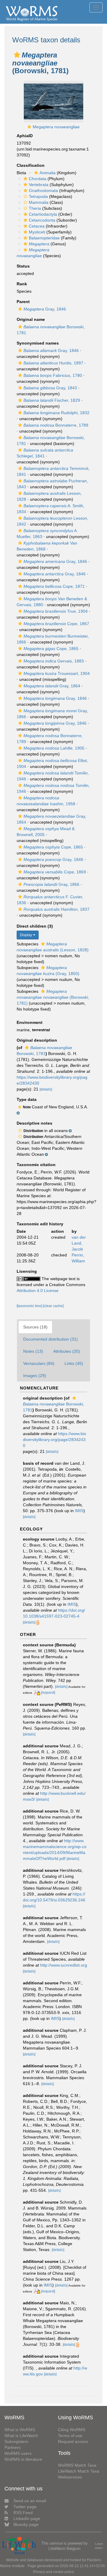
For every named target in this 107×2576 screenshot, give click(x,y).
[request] (48, 1693)
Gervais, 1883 (54, 661)
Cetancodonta (42, 220)
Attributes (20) (67, 1351)
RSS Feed (23, 2513)
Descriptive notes (34, 1123)
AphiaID (25, 136)
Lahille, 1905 (54, 748)
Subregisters (16, 2441)
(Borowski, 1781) (53, 997)
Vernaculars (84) (39, 1363)
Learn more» (99, 2546)
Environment (30, 1022)
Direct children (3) (35, 926)
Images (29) (35, 1376)
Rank (22, 284)
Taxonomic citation (36, 1165)
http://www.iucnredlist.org (64, 1965)
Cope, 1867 (56, 624)
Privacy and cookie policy (53, 2572)
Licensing (27, 1271)
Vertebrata (39, 185)
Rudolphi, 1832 (56, 413)
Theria (35, 208)
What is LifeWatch (21, 2436)
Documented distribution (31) (51, 1339)
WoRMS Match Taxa (77, 2465)
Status (23, 266)
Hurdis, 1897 (53, 363)
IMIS (79, 1511)
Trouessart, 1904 (57, 673)
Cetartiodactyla (43, 214)
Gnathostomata (43, 190)
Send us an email (30, 2501)
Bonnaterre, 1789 (56, 425)
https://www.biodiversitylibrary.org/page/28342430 (55, 1440)
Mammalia (39, 202)
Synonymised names (38, 343)
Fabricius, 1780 (53, 375)
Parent (23, 302)
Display (26, 935)
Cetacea (37, 226)
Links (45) (74, 1363)
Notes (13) (33, 1351)
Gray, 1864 (52, 686)
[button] (17, 55)
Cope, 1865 (51, 649)
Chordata (38, 179)
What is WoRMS (20, 2430)
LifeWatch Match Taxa (79, 2471)
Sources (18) (35, 1327)
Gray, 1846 (45, 309)
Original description (37, 1040)
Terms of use (70, 2436)
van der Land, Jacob (79, 1243)
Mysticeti (37, 232)
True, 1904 (56, 611)
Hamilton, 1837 (56, 909)
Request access (73, 2441)
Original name (31, 319)
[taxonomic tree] (30, 1306)
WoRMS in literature (23, 2459)
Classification (31, 165)
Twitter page (25, 2507)
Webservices (70, 2477)
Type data (27, 1099)
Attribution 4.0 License (38, 1291)
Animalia (48, 173)
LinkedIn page (27, 2519)
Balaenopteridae (44, 238)
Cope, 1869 (55, 872)
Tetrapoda (38, 196)
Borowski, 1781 (53, 1407)
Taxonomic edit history (40, 1224)
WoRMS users (18, 2453)
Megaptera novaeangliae (56, 127)
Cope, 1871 (54, 586)
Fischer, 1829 (52, 400)
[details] (46, 1089)
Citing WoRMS (72, 2430)
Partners (12, 2447)
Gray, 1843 (50, 388)
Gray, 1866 (51, 884)
